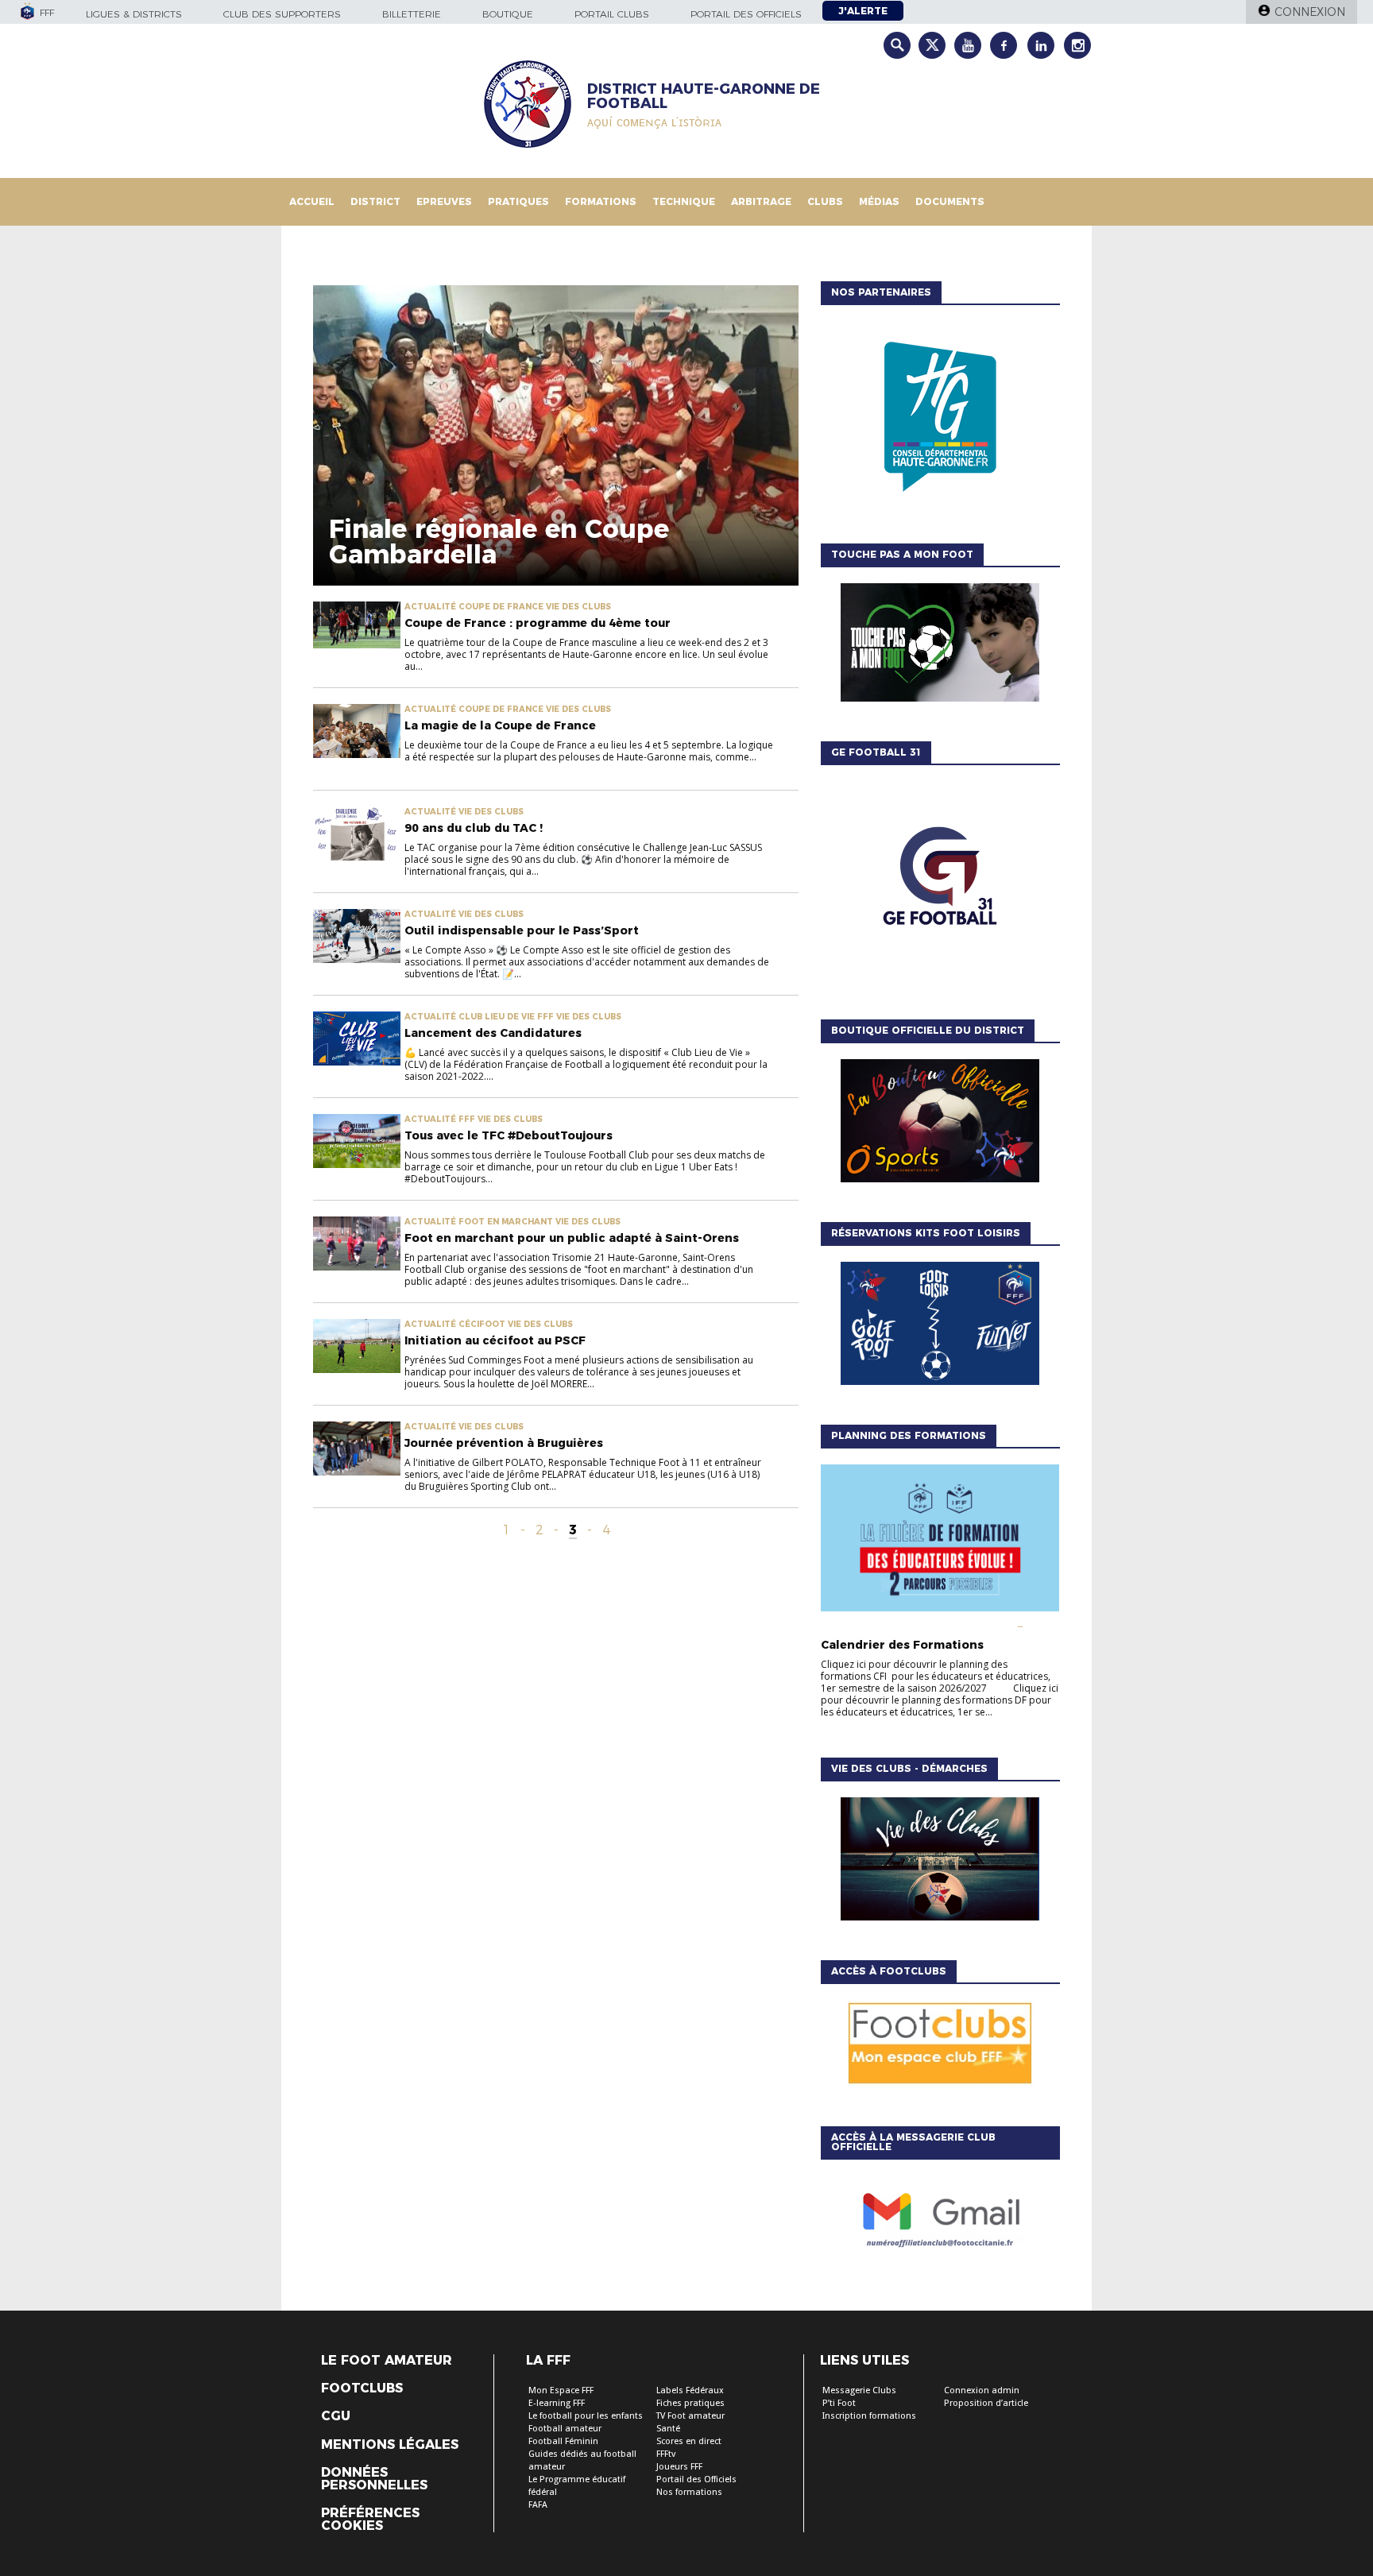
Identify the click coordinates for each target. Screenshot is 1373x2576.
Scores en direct (689, 2441)
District (375, 201)
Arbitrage (761, 201)
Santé (668, 2429)
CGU (336, 2416)
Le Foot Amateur (387, 2361)
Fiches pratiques (690, 2403)
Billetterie (412, 14)
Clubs (825, 201)
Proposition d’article (986, 2403)
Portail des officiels (746, 14)
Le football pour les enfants (586, 2416)
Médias (879, 201)
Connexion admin (982, 2390)
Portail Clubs (612, 14)
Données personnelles (374, 2479)
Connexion (1310, 12)
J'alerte (863, 11)
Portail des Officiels (696, 2479)
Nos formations (689, 2492)
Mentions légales (390, 2445)
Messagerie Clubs (859, 2390)
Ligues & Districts (134, 14)
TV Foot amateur (690, 2416)
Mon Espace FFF (561, 2390)
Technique (684, 201)
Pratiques (518, 201)
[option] (940, 420)
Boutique (508, 14)
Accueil (312, 201)
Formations (601, 201)
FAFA (538, 2505)
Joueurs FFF (679, 2467)
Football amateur (565, 2429)
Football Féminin (563, 2441)
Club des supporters (282, 14)
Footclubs (362, 2388)
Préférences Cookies (370, 2520)
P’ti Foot (839, 2403)
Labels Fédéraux (690, 2390)
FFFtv (666, 2454)
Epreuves (444, 201)
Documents (950, 201)
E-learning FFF (557, 2403)
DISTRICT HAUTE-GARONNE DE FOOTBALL (704, 96)
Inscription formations (869, 2416)
